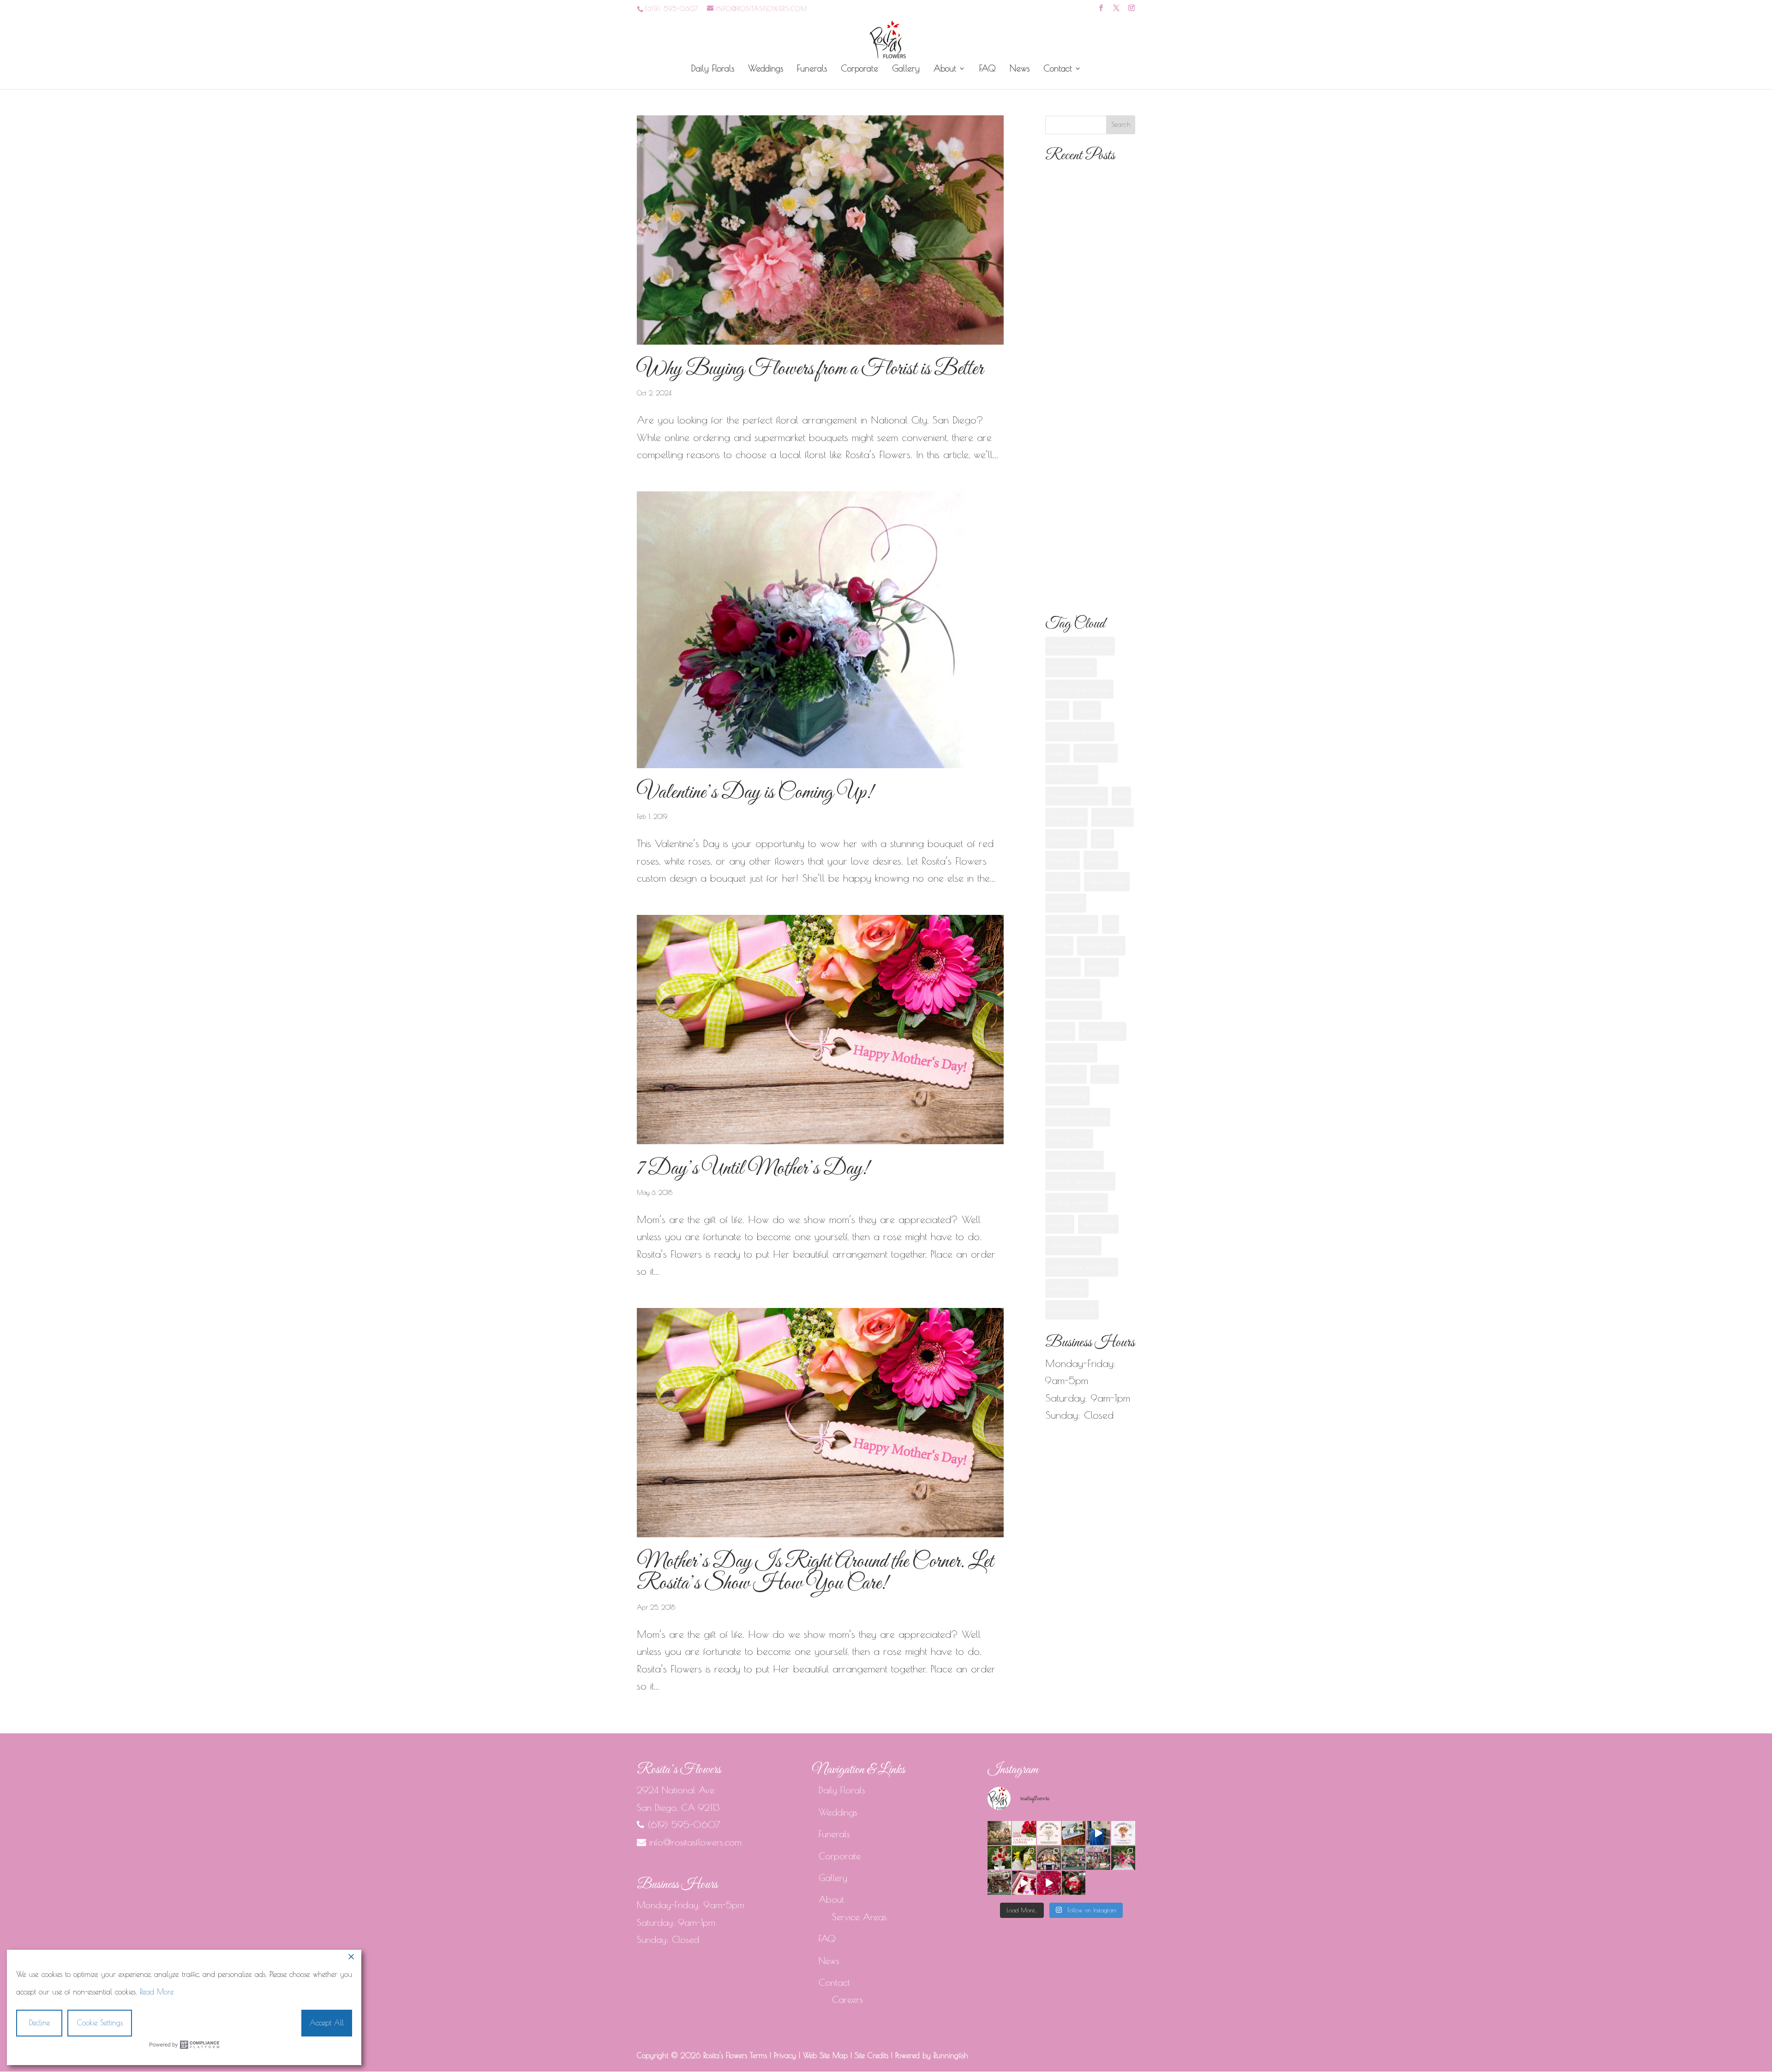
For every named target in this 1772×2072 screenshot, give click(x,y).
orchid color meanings (1074, 1010)
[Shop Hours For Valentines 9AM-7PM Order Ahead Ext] (1000, 1883)
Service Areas (859, 1917)
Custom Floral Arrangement (1080, 731)
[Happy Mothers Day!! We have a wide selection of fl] (1074, 1858)
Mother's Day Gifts (1101, 945)
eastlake (1057, 753)
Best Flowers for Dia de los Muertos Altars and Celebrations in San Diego (1087, 394)
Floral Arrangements (1072, 774)
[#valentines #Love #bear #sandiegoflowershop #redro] (1074, 1883)
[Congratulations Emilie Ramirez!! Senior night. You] (1024, 1858)
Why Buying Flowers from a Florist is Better (810, 369)
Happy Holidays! (1107, 881)
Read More (157, 1992)
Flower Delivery (1066, 838)
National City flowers (1073, 988)
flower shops (1101, 860)
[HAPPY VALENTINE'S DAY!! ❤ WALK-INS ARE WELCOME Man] (1098, 1858)
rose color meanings (1071, 1052)
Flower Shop (1063, 860)
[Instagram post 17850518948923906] (1024, 1883)
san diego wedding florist (1077, 1202)
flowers (1102, 838)
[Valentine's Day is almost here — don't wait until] (1024, 1833)
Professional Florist (1103, 1031)
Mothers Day (1063, 967)
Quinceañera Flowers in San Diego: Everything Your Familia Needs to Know (1086, 485)
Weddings (766, 69)
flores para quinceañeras (1077, 796)
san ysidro (1060, 1224)
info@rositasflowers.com (695, 1842)
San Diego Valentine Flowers (1080, 1181)
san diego (1105, 1074)
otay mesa (1060, 1031)
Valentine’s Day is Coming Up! (755, 793)
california (1087, 710)
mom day (1059, 945)
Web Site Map (825, 2055)
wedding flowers (1067, 1288)
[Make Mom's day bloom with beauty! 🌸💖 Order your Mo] (1123, 1833)
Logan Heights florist (1072, 924)
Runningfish (951, 2055)
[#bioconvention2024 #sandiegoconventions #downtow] (1098, 1833)
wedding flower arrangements (1082, 1267)
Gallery (906, 69)
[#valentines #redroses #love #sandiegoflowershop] (1049, 1883)
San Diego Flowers (1069, 1138)
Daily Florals (713, 69)
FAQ (988, 69)
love (1110, 924)
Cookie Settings (100, 2023)
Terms (758, 2055)
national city (1102, 967)
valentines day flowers (1073, 1245)
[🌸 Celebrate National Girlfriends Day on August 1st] (1049, 1833)
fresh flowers (1063, 881)
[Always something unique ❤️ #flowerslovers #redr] (1000, 1858)
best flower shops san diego (1079, 689)
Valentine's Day (1098, 1224)
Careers (847, 1999)
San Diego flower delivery (1078, 1117)
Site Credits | (875, 2055)
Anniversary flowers (1071, 667)
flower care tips (1113, 817)
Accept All (327, 2023)
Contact (1058, 69)
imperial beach (1066, 903)
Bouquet (1057, 710)
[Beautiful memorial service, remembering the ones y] (1074, 1833)
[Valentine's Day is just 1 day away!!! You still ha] (1123, 1858)
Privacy (785, 2055)
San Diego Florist (1067, 1095)
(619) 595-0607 (671, 9)
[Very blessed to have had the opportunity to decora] (1049, 1858)
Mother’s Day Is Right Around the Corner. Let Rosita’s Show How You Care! (815, 1573)
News (1020, 69)
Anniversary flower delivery (1080, 646)
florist (1121, 796)
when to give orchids (1072, 1309)
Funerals (812, 69)
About (945, 69)
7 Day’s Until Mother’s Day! (753, 1169)
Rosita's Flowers (1066, 1074)
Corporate (859, 69)
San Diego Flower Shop (1075, 1160)
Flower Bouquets (1066, 817)
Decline (39, 2023)
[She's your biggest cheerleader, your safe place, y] (1000, 1833)
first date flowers (1096, 753)
